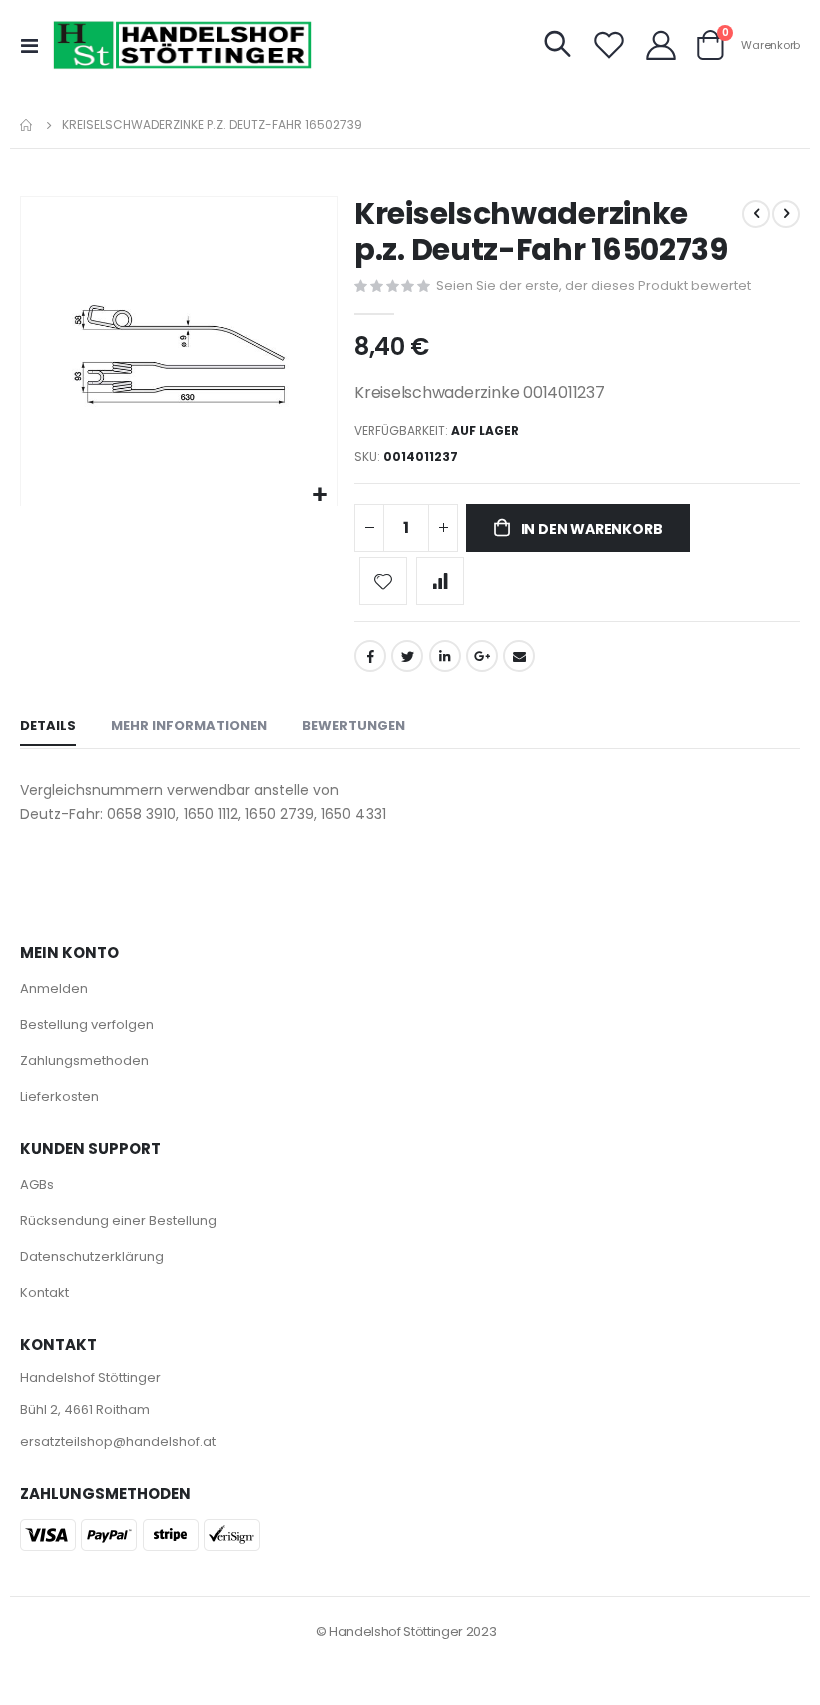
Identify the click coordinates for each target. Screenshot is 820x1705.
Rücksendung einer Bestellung (118, 1220)
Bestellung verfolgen (87, 1024)
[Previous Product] (756, 214)
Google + (482, 656)
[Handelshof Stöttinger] (183, 45)
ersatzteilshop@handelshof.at (118, 1441)
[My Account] (661, 45)
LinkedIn (445, 656)
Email (519, 656)
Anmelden (54, 988)
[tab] (48, 727)
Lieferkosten (59, 1096)
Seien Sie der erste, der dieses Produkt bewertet (593, 285)
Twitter (407, 656)
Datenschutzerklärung (92, 1256)
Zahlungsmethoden (84, 1060)
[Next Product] (786, 214)
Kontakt (44, 1292)
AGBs (37, 1184)
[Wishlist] (609, 45)
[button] (319, 495)
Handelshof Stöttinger (90, 1377)
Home (27, 125)
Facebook (370, 656)
